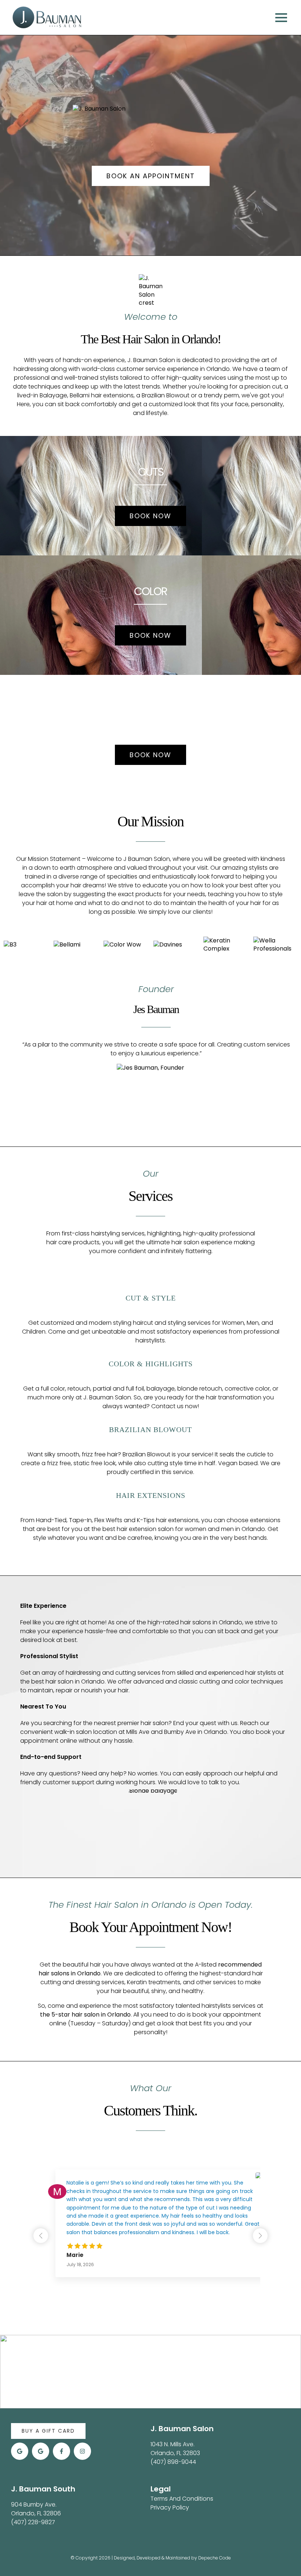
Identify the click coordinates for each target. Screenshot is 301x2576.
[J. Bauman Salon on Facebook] (61, 2451)
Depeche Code (215, 2558)
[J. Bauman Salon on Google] (20, 2451)
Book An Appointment (151, 176)
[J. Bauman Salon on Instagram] (82, 2451)
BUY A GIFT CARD (48, 2431)
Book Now (150, 516)
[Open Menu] (283, 18)
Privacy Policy (170, 2507)
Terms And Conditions (182, 2499)
